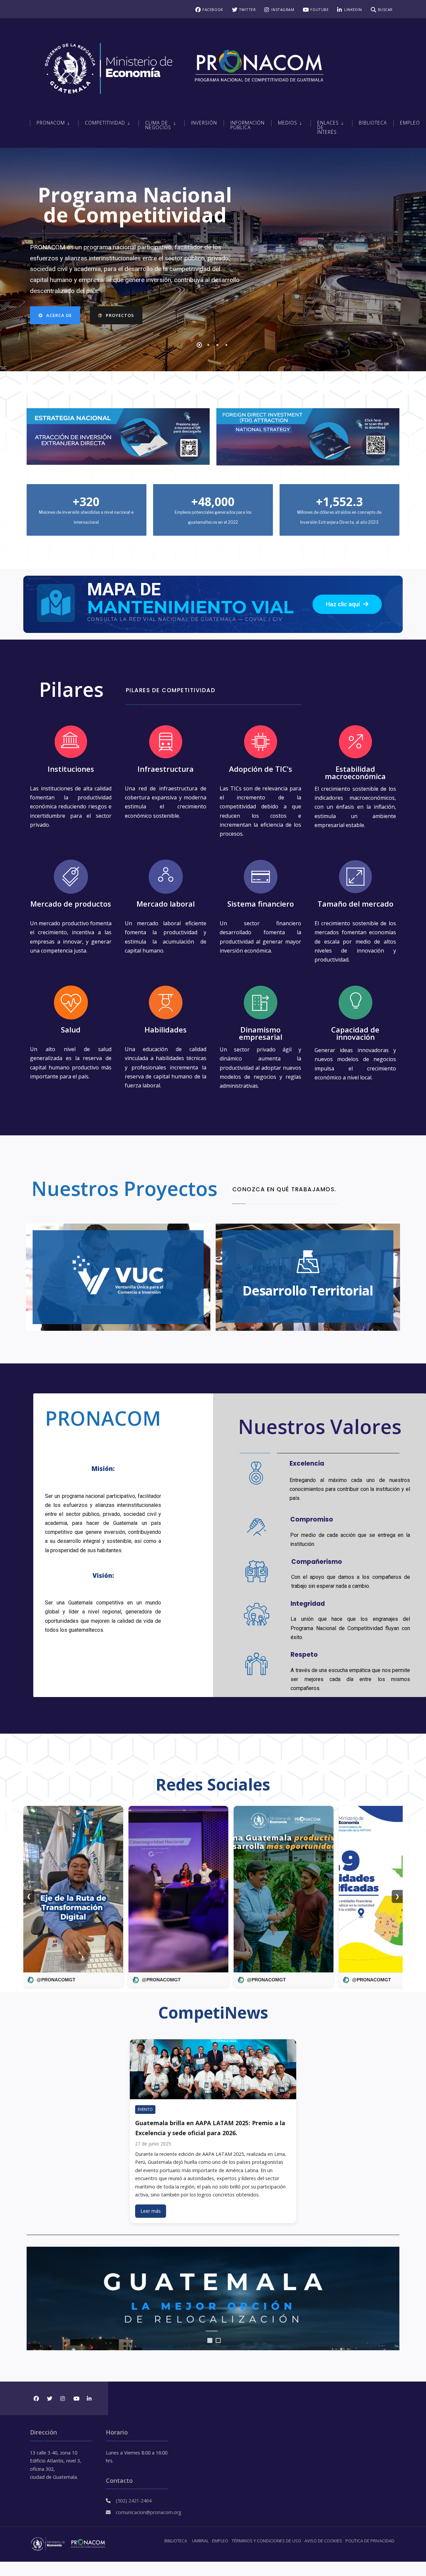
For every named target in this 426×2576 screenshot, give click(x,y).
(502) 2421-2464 (134, 2501)
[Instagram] (62, 2398)
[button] (347, 604)
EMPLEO (220, 2541)
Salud (71, 1029)
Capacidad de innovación (355, 1033)
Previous (35, 2299)
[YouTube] (76, 2398)
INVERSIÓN (204, 123)
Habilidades (166, 1029)
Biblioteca (373, 123)
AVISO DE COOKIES (323, 2541)
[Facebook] (36, 2398)
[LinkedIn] (89, 2398)
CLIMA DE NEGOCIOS (158, 125)
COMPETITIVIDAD (105, 123)
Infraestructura (166, 769)
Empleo (410, 123)
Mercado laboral (166, 904)
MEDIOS (288, 123)
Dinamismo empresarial (261, 1033)
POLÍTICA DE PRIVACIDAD (370, 2541)
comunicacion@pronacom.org (149, 2512)
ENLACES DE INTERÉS (328, 127)
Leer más (151, 2211)
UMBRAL (200, 2541)
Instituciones (71, 769)
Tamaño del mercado (355, 904)
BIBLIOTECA (176, 2541)
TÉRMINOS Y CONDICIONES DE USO (266, 2541)
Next (391, 2299)
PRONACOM (51, 123)
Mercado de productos (71, 904)
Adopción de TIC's (261, 769)
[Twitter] (49, 2398)
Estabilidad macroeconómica (355, 772)
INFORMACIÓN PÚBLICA (247, 125)
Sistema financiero (261, 904)
